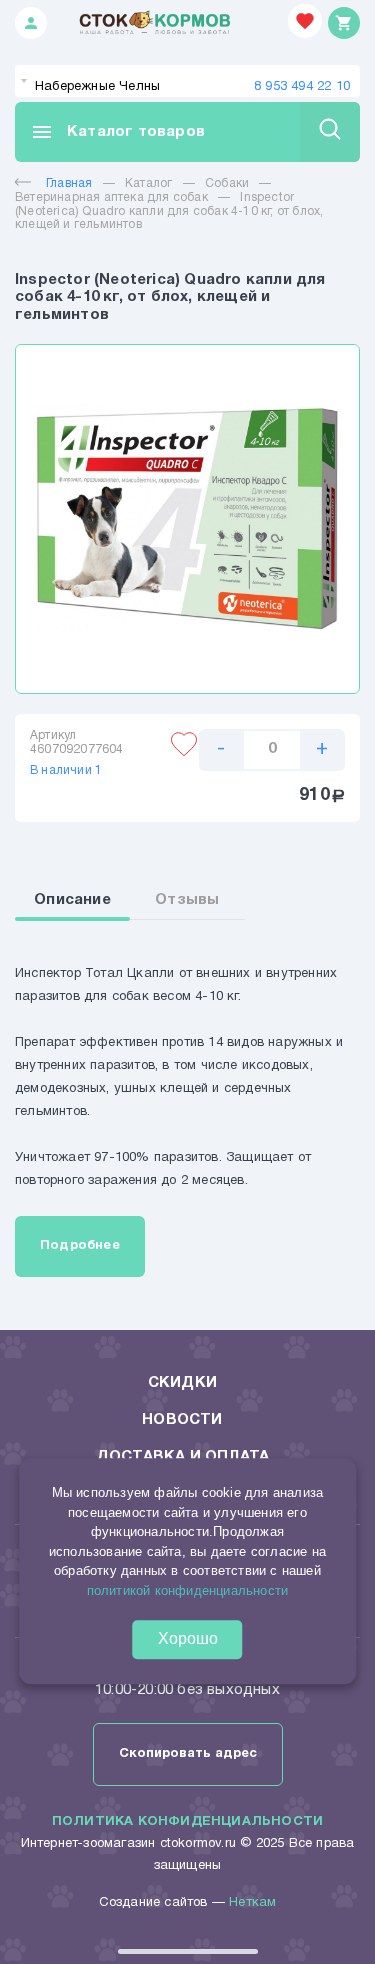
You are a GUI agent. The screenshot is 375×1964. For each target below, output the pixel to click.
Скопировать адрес (188, 1754)
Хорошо (188, 1638)
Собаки (227, 183)
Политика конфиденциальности (187, 1822)
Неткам (252, 1903)
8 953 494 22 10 (302, 87)
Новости (182, 1420)
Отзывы (187, 900)
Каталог (148, 183)
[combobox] (187, 81)
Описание (72, 900)
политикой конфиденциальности (188, 1590)
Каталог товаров (117, 132)
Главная (69, 183)
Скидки (182, 1383)
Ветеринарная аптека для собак (111, 197)
